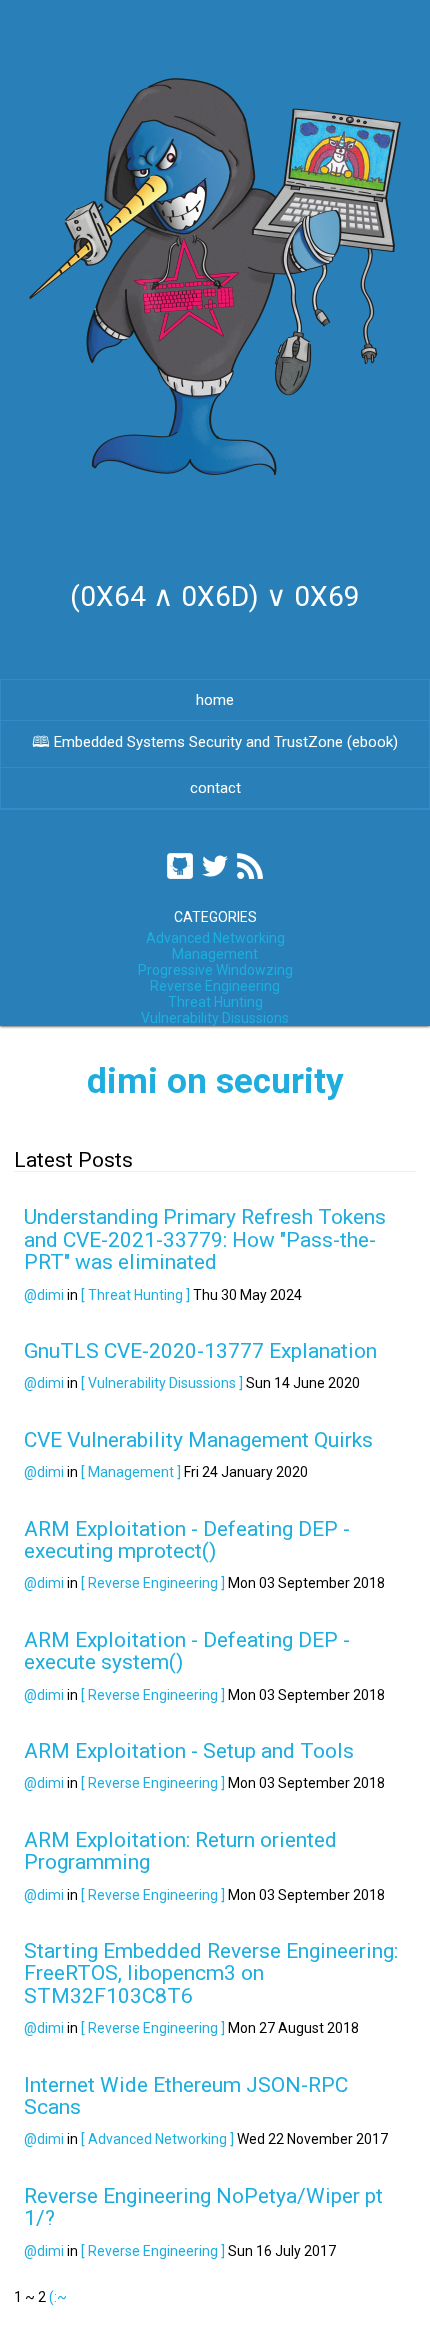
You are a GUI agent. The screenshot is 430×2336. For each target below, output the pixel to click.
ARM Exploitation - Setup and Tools (189, 1751)
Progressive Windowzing (215, 970)
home (215, 700)
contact (215, 788)
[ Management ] (131, 1472)
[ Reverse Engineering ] (153, 1583)
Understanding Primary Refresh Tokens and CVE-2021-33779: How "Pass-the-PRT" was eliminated (205, 1239)
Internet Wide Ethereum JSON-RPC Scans (186, 2096)
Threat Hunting (215, 1002)
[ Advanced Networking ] (157, 2139)
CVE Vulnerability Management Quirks (198, 1440)
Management (215, 954)
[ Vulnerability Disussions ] (162, 1383)
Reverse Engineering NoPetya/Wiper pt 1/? (203, 2207)
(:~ (58, 2297)
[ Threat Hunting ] (135, 1295)
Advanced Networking (215, 938)
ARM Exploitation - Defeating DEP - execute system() (187, 1651)
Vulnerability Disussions (215, 1018)
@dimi (44, 1295)
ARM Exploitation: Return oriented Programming (180, 1851)
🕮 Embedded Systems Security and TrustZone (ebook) (215, 742)
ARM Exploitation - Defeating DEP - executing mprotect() (187, 1540)
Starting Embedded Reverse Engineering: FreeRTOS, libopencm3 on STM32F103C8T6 (211, 1973)
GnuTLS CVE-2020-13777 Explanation (200, 1351)
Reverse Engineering (215, 986)
